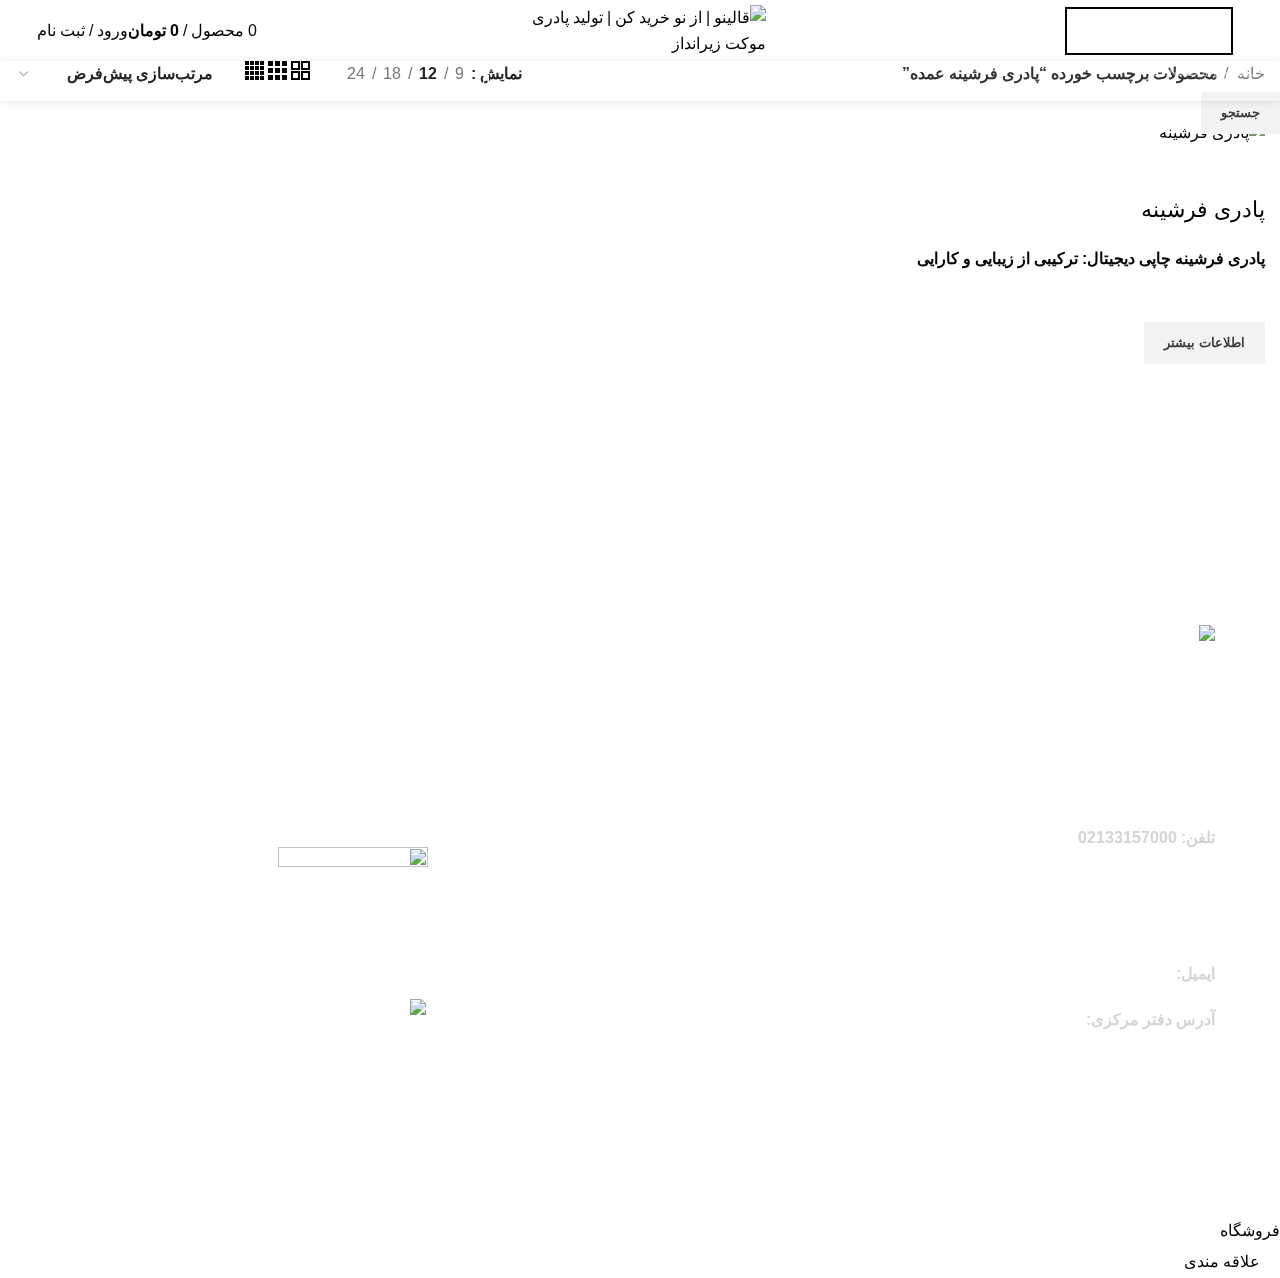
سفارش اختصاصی (1149, 31)
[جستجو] (264, 30)
